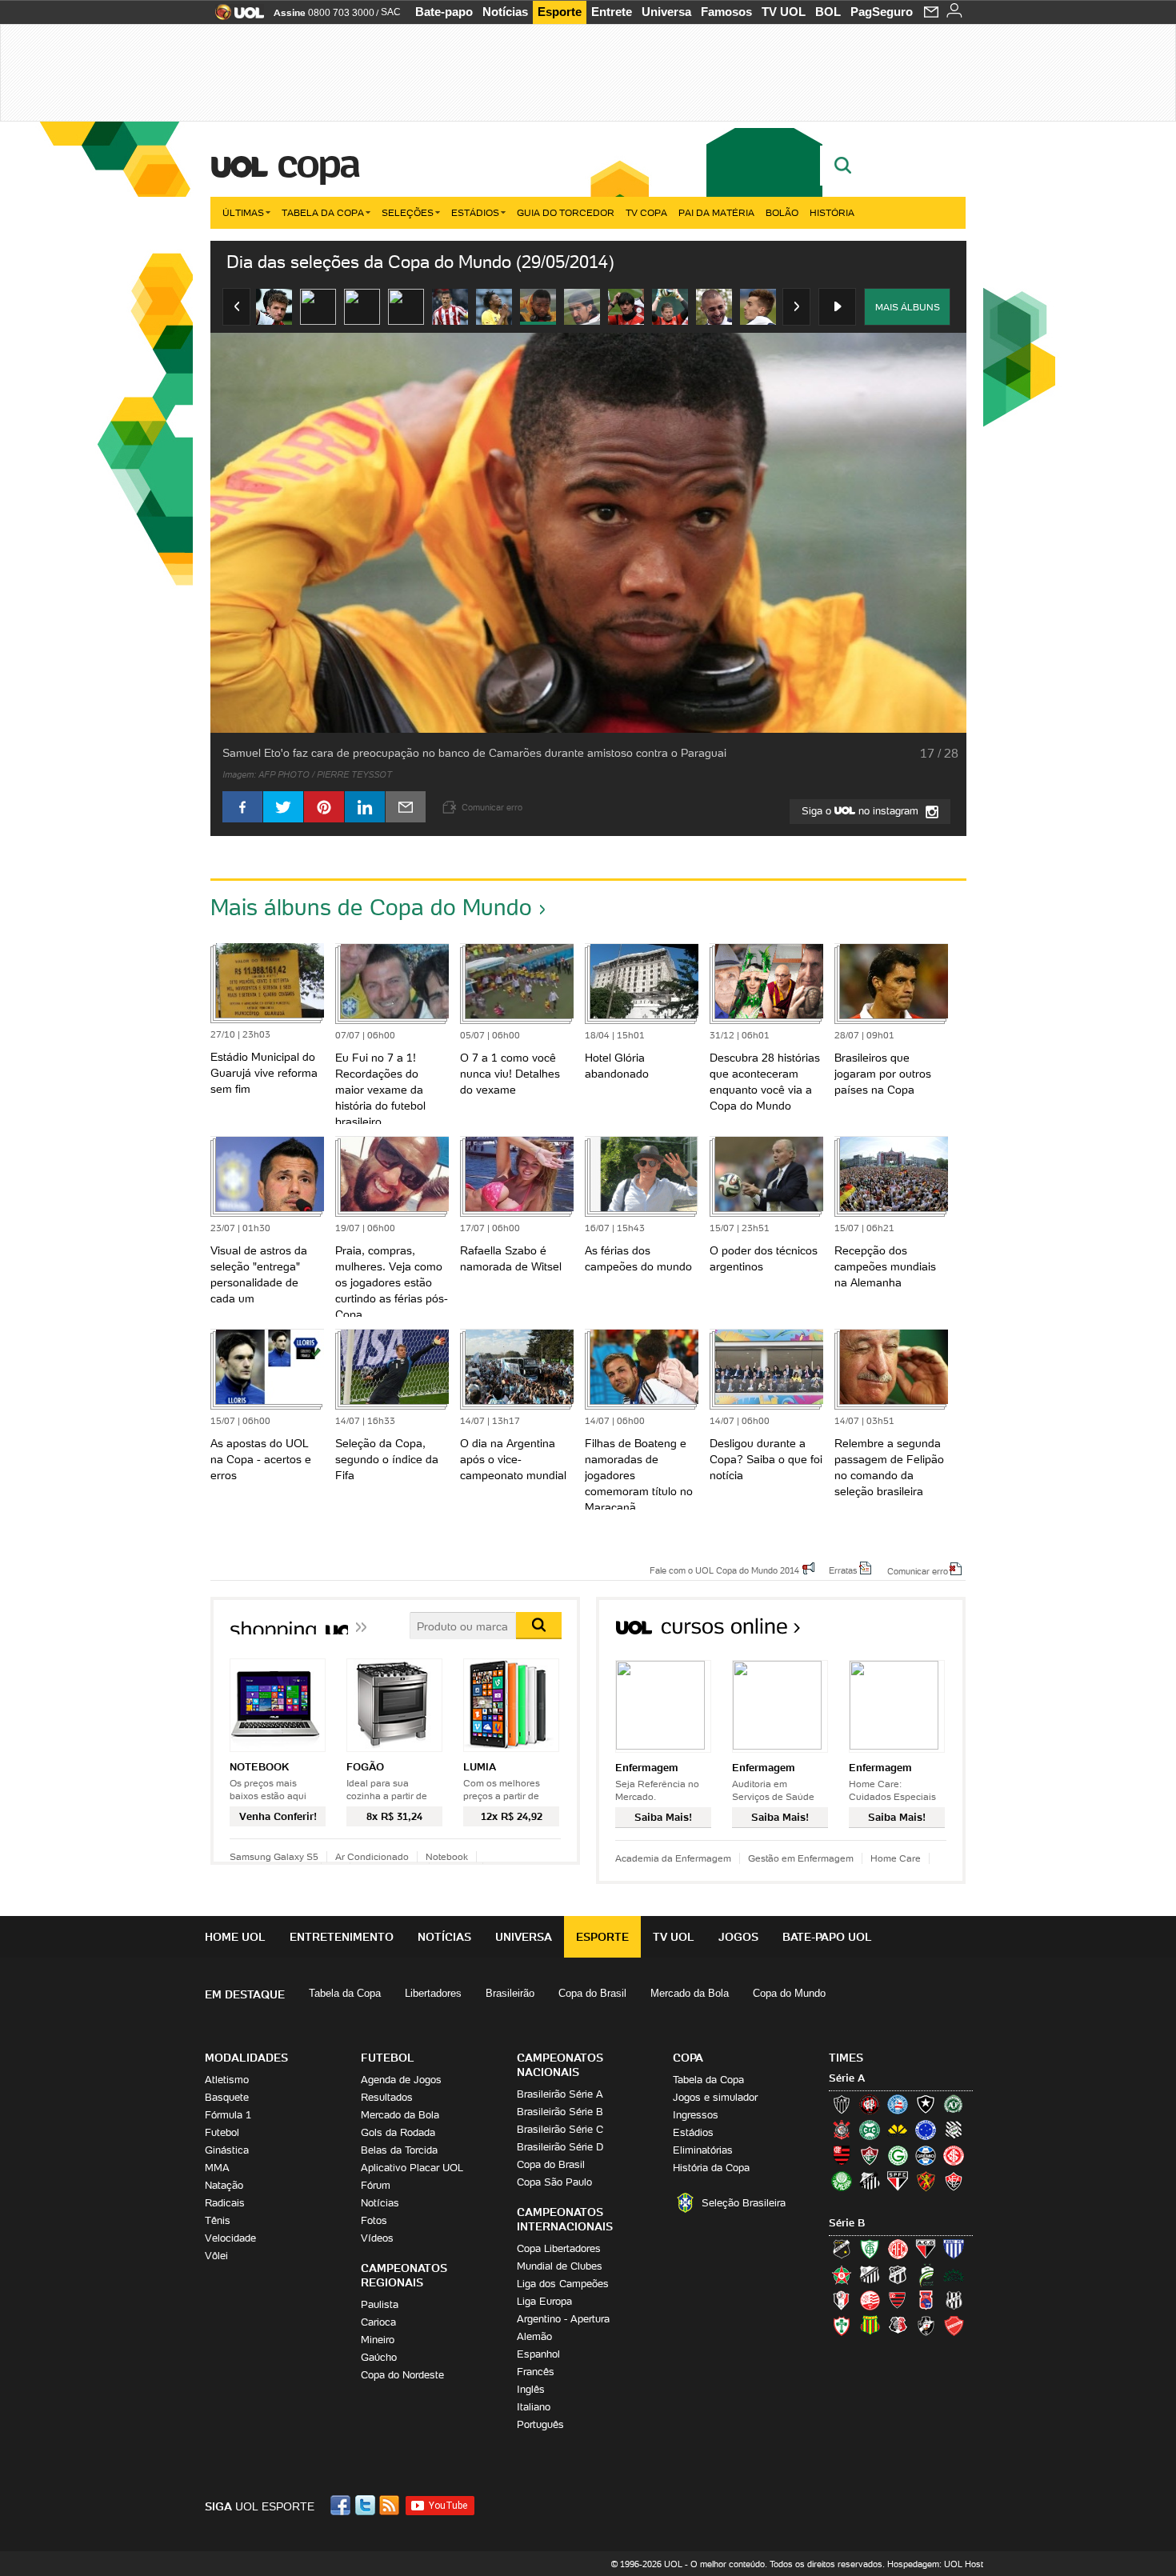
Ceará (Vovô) (898, 2274)
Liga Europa (544, 2301)
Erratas (843, 1570)
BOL (828, 12)
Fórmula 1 (228, 2115)
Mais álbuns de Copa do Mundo (371, 907)
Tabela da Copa (323, 212)
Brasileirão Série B (560, 2112)
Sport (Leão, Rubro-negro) (926, 2181)
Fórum (376, 2185)
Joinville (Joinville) (842, 2300)
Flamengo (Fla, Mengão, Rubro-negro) (842, 2155)
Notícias (505, 12)
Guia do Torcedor (566, 212)
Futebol (222, 2132)
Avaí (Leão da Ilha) (954, 2249)
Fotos (374, 2220)
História (832, 212)
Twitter (366, 2505)
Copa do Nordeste (402, 2375)
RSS (390, 2505)
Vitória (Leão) (954, 2181)
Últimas (243, 212)
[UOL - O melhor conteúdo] (235, 17)
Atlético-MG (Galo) (842, 2104)
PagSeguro (882, 12)
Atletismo (227, 2080)
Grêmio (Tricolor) (926, 2155)
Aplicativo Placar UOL (412, 2168)
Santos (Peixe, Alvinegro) (870, 2181)
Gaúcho (379, 2357)
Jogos (738, 1937)
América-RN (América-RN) (898, 2249)
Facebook (342, 2505)
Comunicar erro (918, 1570)
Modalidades (246, 2058)
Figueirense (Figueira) (954, 2130)
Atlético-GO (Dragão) (926, 2249)
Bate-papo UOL (827, 1937)
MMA (217, 2168)
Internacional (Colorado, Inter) (954, 2155)
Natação (224, 2185)
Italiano (534, 2407)
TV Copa (646, 212)
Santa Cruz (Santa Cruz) (898, 2326)
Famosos (726, 12)
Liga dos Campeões (563, 2284)
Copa (318, 163)
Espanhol (538, 2354)
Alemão (534, 2336)
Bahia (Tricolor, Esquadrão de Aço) (898, 2104)
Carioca (378, 2322)
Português (540, 2424)
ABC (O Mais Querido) (842, 2249)
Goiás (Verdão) (898, 2155)
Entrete (612, 12)
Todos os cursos (912, 1632)
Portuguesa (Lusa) (842, 2326)
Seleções (408, 212)
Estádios (475, 212)
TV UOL (784, 12)
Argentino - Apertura (563, 2319)
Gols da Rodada (398, 2132)
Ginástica (227, 2150)
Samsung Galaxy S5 (274, 1856)
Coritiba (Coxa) (870, 2130)
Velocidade (230, 2238)
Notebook (447, 1856)
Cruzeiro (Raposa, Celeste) (926, 2130)
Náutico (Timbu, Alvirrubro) (870, 2300)
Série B (847, 2223)
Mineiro (378, 2340)
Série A (847, 2078)
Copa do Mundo (789, 1993)
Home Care (896, 1858)
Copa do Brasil (592, 1993)
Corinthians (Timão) (842, 2130)
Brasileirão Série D (560, 2147)
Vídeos (377, 2238)
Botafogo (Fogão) (926, 2104)
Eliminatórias (703, 2150)
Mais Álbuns (908, 307)
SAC (391, 12)
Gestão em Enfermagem (801, 1858)
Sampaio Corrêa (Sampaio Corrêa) (870, 2326)
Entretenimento (342, 1937)
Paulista (380, 2304)
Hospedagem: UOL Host (935, 2564)
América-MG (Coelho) (870, 2249)
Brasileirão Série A (560, 2094)
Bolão (782, 212)
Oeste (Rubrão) (898, 2300)
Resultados (387, 2097)
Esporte (560, 12)
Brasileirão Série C (560, 2129)
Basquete (227, 2097)
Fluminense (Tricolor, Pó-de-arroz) (870, 2155)
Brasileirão (510, 1993)
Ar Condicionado (372, 1856)
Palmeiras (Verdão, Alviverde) (842, 2181)
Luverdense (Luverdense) (926, 2274)
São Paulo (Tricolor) (898, 2181)
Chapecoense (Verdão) (954, 2104)
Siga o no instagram (862, 811)
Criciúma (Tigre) (898, 2130)
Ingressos (696, 2115)
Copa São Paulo (554, 2182)
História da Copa (711, 2168)
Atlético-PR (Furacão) (870, 2104)
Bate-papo (444, 12)
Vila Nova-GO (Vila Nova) (954, 2326)
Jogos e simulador (715, 2097)
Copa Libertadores (559, 2248)
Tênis (218, 2220)
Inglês (531, 2389)
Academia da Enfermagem (673, 1858)
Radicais (225, 2203)
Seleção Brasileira (744, 2203)
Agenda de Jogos (401, 2080)
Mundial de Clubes (560, 2266)
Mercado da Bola (690, 1993)
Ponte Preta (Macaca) (954, 2300)
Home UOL (235, 1937)
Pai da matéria (716, 212)
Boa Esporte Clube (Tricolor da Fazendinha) (842, 2274)
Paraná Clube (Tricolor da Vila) (926, 2300)
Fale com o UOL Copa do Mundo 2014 (724, 1570)
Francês (536, 2372)
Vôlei (216, 2256)
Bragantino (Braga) (870, 2274)
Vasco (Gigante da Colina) (926, 2326)
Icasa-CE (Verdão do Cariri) (954, 2274)
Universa (666, 12)
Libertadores (433, 1993)
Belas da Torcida (399, 2150)
